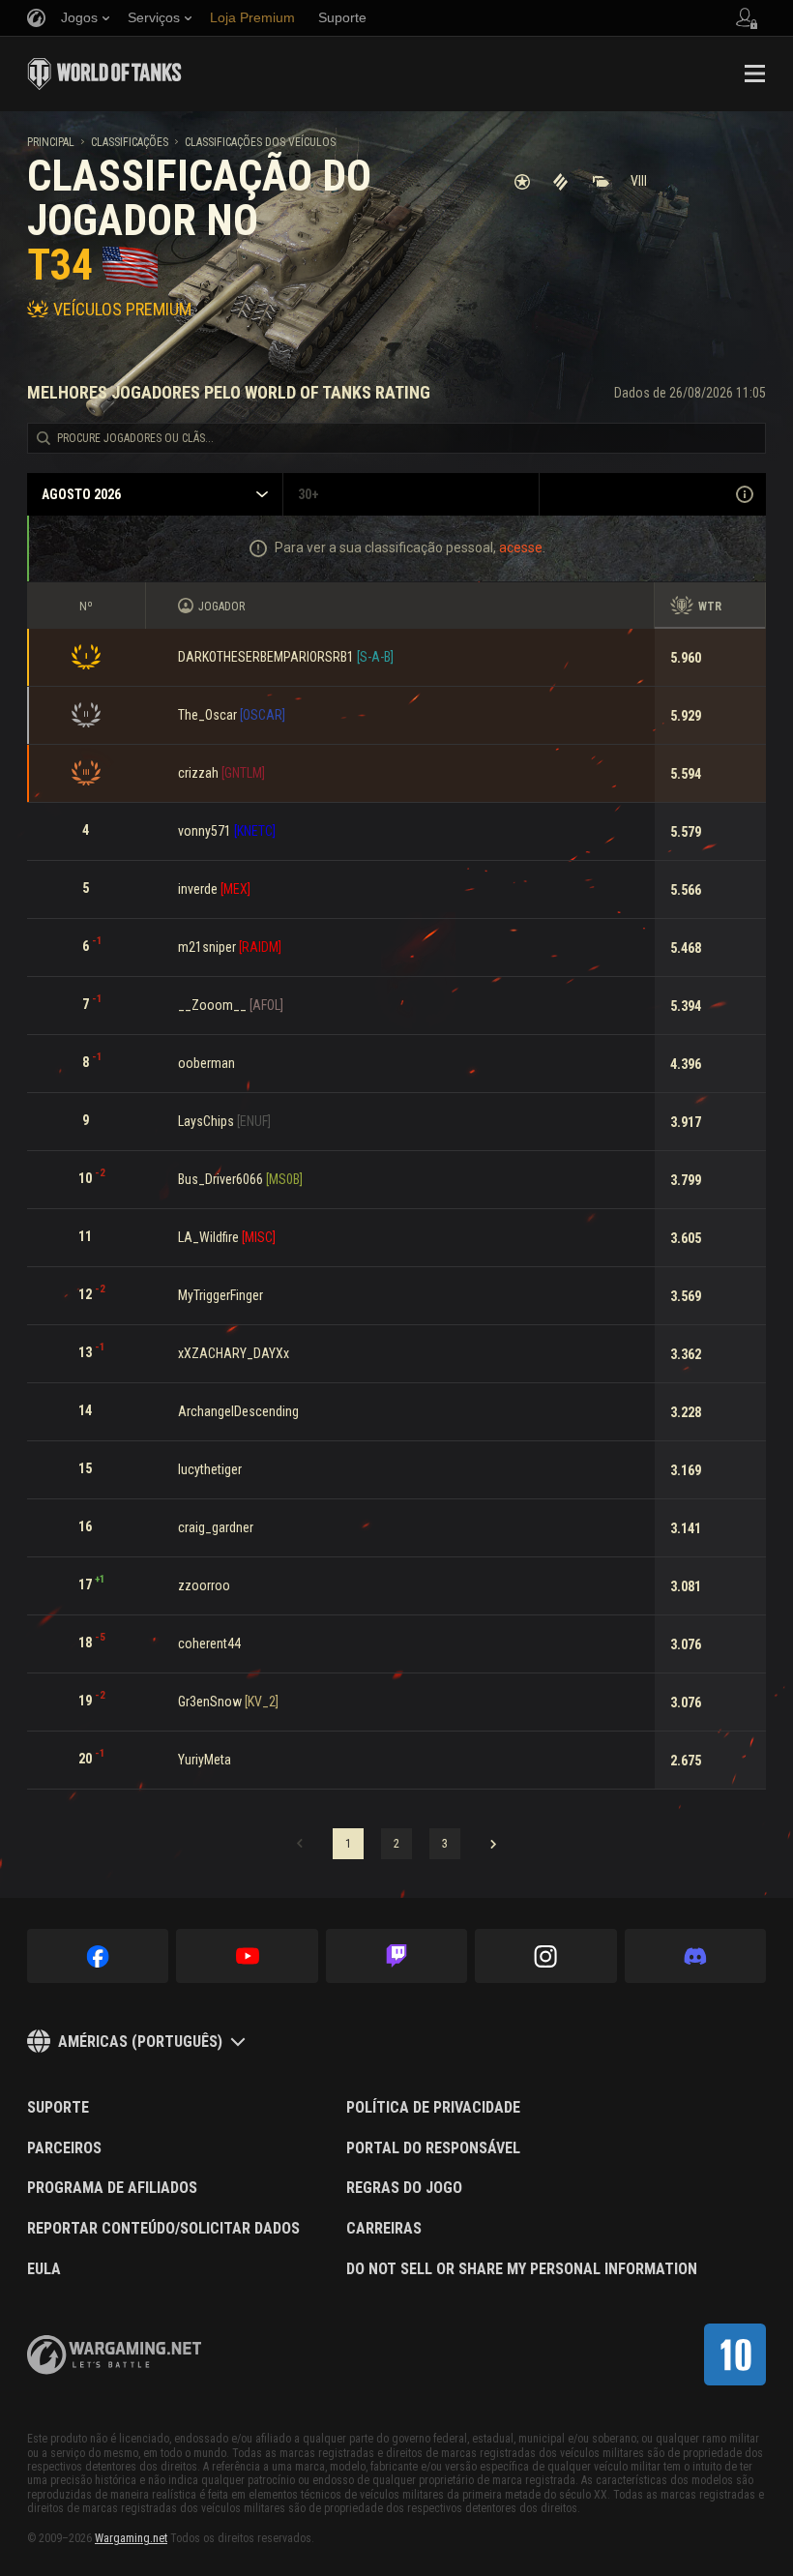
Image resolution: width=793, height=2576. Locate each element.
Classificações (130, 142)
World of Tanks (104, 74)
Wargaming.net (131, 2538)
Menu (754, 74)
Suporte (58, 2108)
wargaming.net (114, 2355)
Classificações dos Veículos (260, 142)
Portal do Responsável (433, 2148)
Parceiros (64, 2148)
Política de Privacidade (433, 2108)
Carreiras (384, 2229)
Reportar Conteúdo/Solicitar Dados (163, 2229)
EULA (44, 2269)
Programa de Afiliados (112, 2188)
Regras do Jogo (404, 2188)
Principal (51, 142)
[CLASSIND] (735, 2354)
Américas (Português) (140, 2042)
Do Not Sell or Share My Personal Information (522, 2269)
